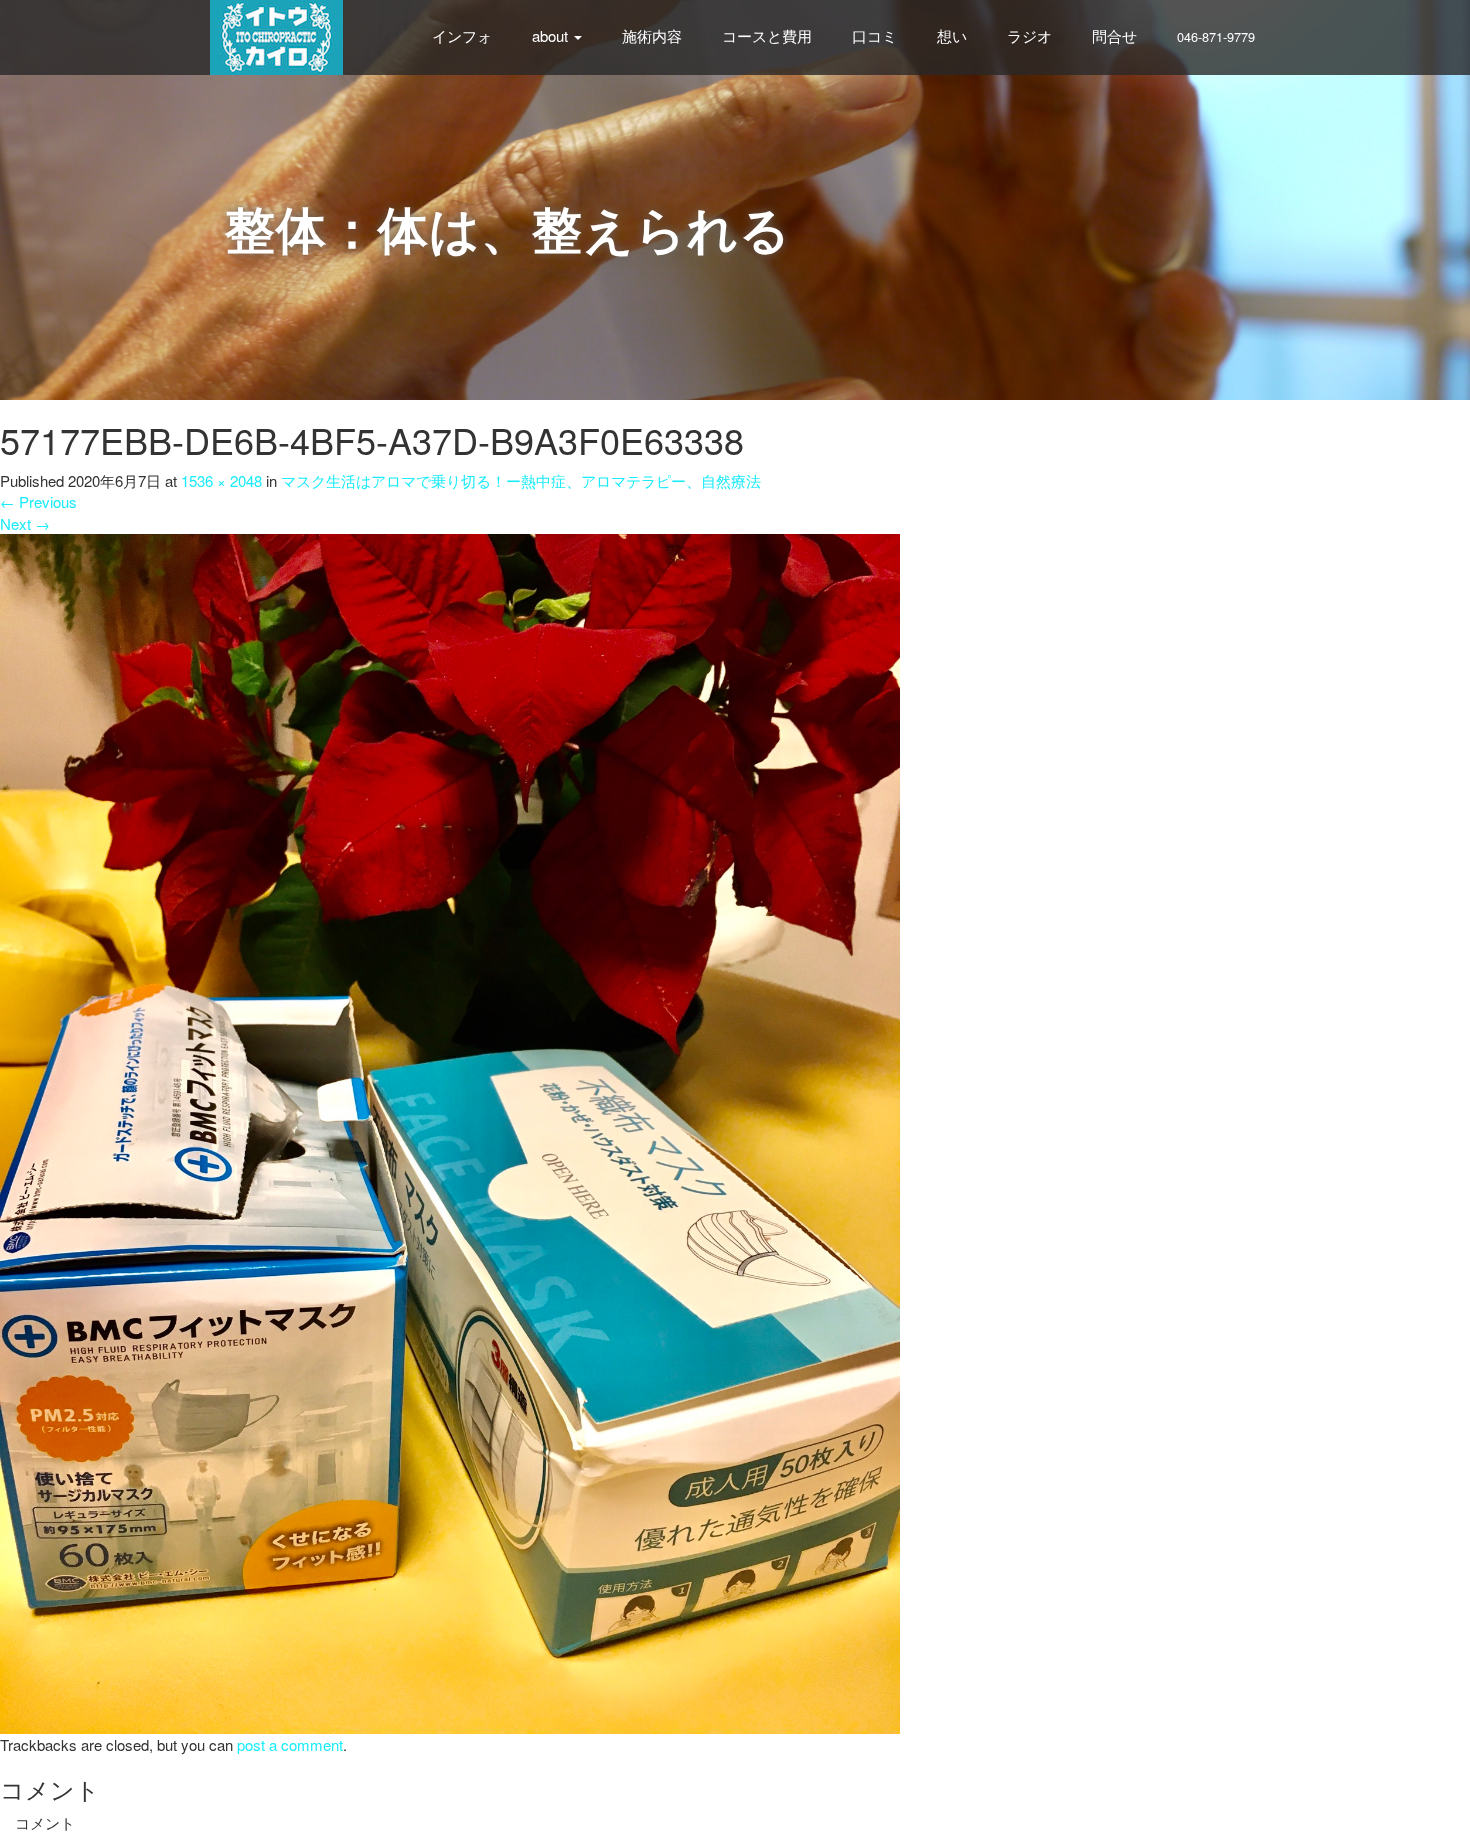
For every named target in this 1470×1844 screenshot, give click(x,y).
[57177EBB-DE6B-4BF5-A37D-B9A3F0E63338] (450, 1131)
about (552, 35)
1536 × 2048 (221, 480)
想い (952, 35)
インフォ (462, 35)
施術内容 (652, 35)
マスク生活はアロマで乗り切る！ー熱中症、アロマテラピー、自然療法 (521, 480)
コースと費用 (767, 35)
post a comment (290, 1744)
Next (25, 523)
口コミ (874, 35)
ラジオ (1029, 35)
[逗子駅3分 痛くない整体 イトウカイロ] (276, 34)
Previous (38, 501)
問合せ (1114, 35)
